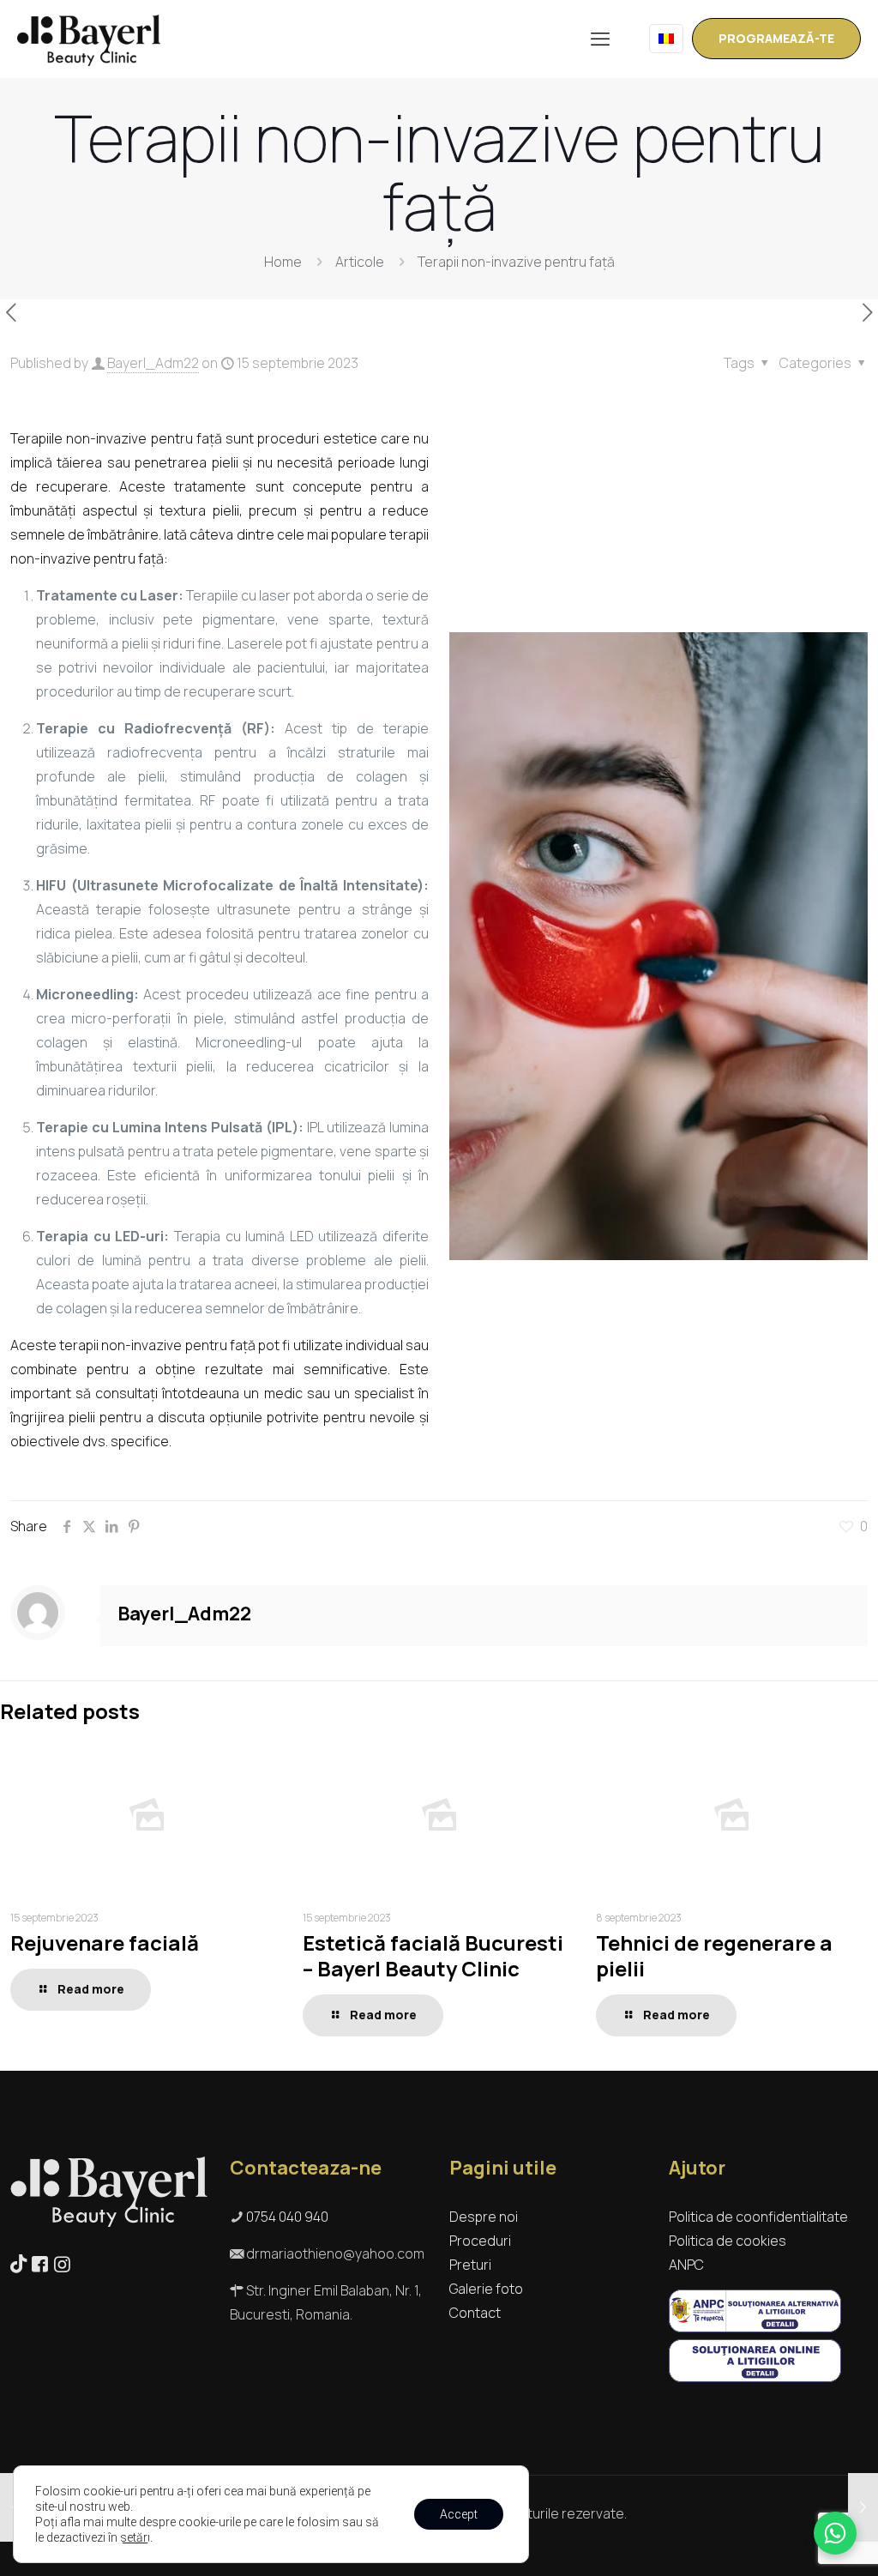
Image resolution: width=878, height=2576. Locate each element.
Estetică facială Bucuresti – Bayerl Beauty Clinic (433, 1955)
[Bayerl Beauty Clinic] (89, 39)
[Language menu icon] (666, 39)
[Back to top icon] (796, 2541)
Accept (459, 2514)
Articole (360, 262)
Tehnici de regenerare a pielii (714, 1955)
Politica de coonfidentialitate (758, 2217)
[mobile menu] (600, 39)
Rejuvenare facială (105, 1943)
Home (283, 262)
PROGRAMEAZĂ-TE (776, 38)
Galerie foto (486, 2289)
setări (135, 2537)
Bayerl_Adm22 (153, 363)
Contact (475, 2313)
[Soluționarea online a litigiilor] (755, 2377)
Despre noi (484, 2217)
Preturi (470, 2265)
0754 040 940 (287, 2217)
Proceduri (480, 2241)
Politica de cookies (728, 2241)
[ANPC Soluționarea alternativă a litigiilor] (755, 2327)
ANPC (686, 2265)
